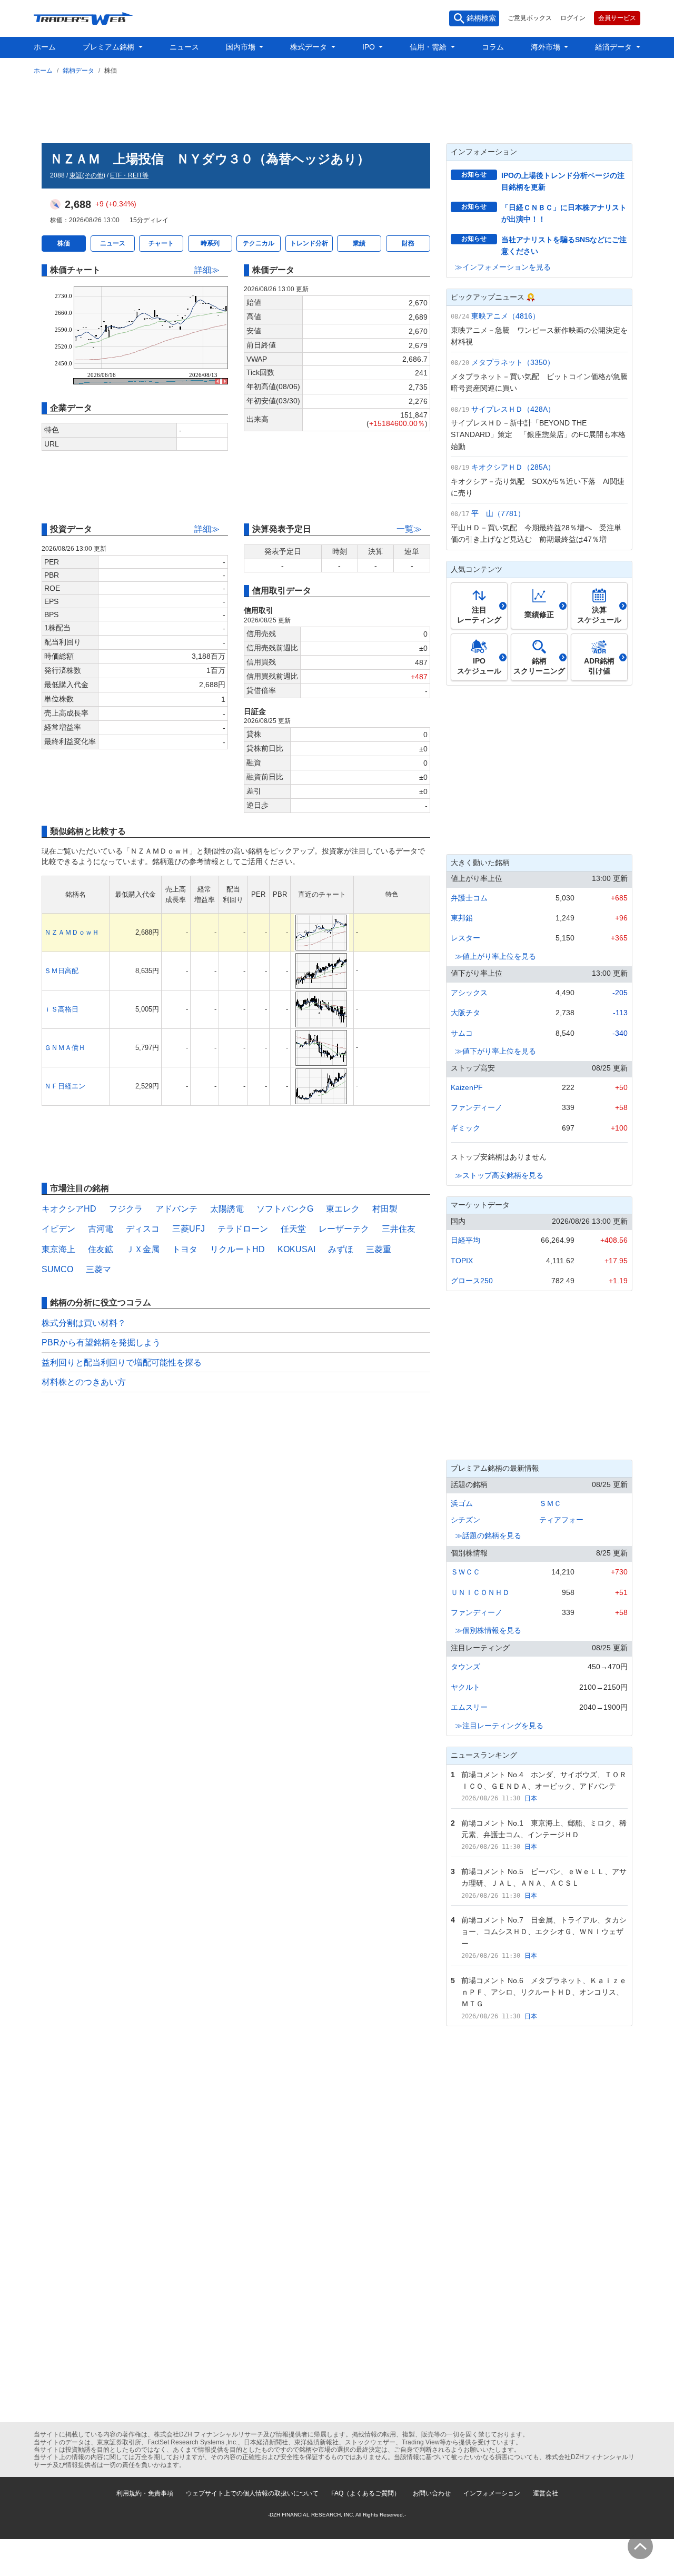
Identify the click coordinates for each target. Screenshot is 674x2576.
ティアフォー (561, 1520)
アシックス (469, 993)
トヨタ (185, 1249)
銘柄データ (78, 71)
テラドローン (243, 1229)
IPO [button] (370, 47)
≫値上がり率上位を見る (495, 956)
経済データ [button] (614, 47)
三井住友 (399, 1229)
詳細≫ (207, 270)
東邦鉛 (462, 918)
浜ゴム (462, 1503)
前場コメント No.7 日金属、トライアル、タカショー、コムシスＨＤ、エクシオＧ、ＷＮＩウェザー (544, 1932)
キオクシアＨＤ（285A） (513, 467)
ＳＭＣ (550, 1503)
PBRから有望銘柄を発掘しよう (101, 1343)
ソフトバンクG (285, 1209)
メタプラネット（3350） (513, 362)
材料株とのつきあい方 (84, 1382)
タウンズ (465, 1667)
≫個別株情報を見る (488, 1630)
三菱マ (98, 1269)
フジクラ (126, 1209)
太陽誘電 (227, 1209)
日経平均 (465, 1240)
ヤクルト (465, 1687)
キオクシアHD (69, 1209)
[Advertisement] (337, 107)
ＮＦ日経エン (65, 1086)
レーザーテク (344, 1229)
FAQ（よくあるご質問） (366, 2493)
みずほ (341, 1249)
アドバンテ (176, 1209)
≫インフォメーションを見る (503, 267)
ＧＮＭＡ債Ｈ (65, 1048)
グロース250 (472, 1281)
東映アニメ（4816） (506, 316)
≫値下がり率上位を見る (495, 1051)
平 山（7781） (498, 513)
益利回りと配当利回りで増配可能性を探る (122, 1363)
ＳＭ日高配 (61, 971)
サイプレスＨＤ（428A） (513, 409)
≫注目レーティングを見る (499, 1726)
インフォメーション (492, 2493)
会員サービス (617, 18)
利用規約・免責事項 (145, 2493)
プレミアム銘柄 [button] (110, 47)
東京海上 (58, 1249)
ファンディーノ (477, 1107)
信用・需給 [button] (429, 47)
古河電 (101, 1229)
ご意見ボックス (530, 18)
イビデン (58, 1229)
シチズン (465, 1520)
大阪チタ (465, 1013)
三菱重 (379, 1249)
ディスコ (143, 1229)
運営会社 (546, 2493)
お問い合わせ (432, 2493)
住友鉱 (101, 1249)
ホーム (45, 47)
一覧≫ (409, 529)
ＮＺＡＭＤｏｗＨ (72, 932)
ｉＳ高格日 (61, 1009)
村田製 (385, 1209)
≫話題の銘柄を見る (488, 1535)
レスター (465, 938)
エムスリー (469, 1707)
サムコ (462, 1033)
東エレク (343, 1209)
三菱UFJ (189, 1229)
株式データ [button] (310, 47)
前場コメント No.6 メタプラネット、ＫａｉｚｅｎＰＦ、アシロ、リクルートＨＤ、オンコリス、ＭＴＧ (544, 1992)
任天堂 (293, 1229)
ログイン (573, 18)
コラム (493, 47)
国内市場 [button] (242, 47)
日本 (531, 1798)
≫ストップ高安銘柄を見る (499, 1175)
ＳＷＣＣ (465, 1572)
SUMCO (57, 1269)
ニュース (184, 47)
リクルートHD (237, 1249)
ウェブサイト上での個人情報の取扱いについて (252, 2493)
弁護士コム (469, 898)
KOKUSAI (296, 1249)
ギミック (465, 1128)
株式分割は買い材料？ (84, 1323)
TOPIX (462, 1261)
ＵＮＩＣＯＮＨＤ (480, 1592)
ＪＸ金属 (143, 1249)
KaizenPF (467, 1087)
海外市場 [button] (547, 47)
